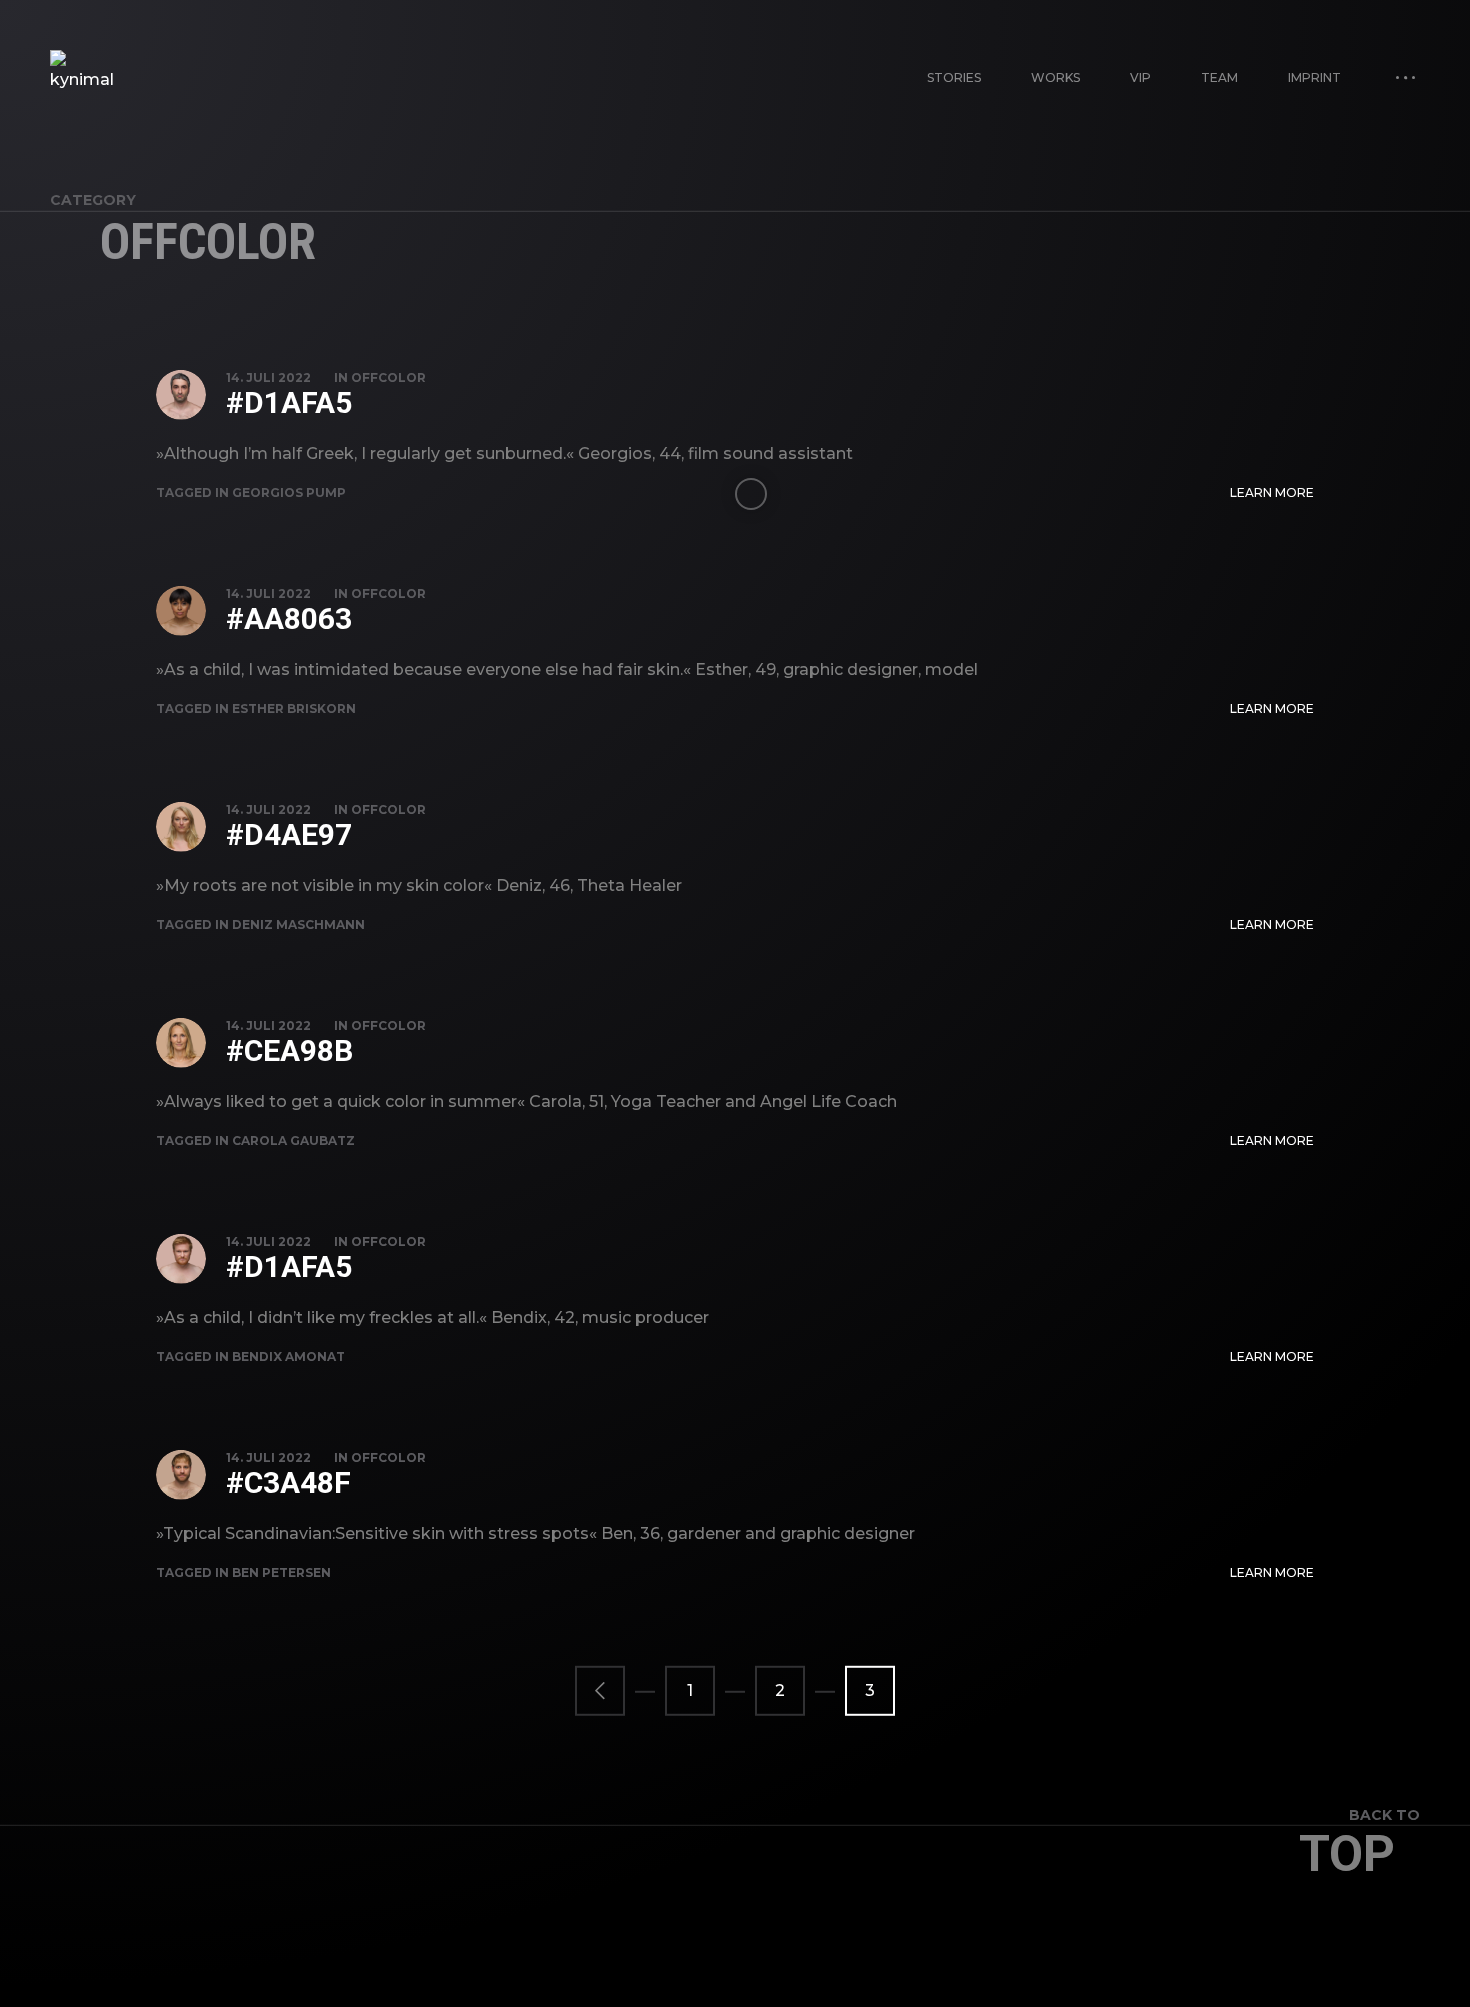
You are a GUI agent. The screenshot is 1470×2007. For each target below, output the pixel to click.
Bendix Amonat (288, 1356)
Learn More (1272, 492)
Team (1219, 77)
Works (1055, 77)
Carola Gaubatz (293, 1140)
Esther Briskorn (294, 708)
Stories (954, 77)
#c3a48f (288, 1482)
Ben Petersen (281, 1572)
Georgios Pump (289, 492)
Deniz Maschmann (298, 924)
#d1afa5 (289, 402)
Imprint (1314, 77)
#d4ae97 (289, 834)
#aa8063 (289, 618)
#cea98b (289, 1050)
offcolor (388, 377)
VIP (1140, 77)
